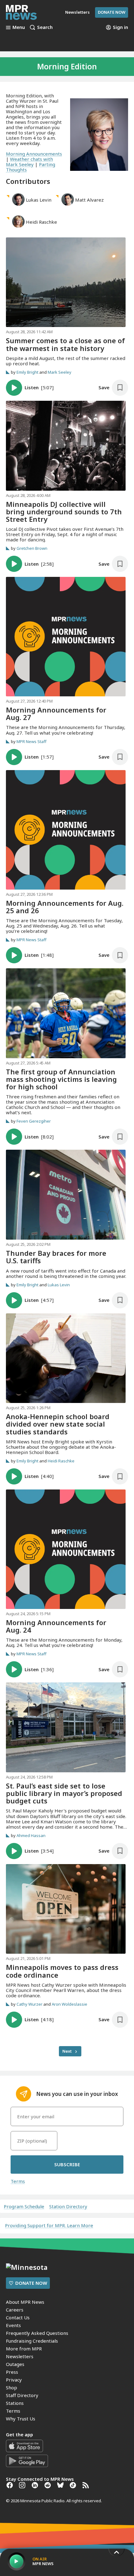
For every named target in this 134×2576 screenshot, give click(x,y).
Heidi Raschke (61, 1461)
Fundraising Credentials (32, 2341)
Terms (18, 2181)
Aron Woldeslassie (69, 2004)
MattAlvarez (89, 200)
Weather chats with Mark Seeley (29, 162)
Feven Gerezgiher (34, 1121)
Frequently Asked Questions (37, 2333)
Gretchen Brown (32, 548)
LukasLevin (39, 200)
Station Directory (68, 2207)
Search (45, 27)
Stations (15, 2403)
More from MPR (24, 2349)
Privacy (14, 2380)
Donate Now (112, 12)
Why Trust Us (21, 2419)
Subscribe (67, 2164)
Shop (12, 2387)
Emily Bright (27, 372)
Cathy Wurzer (29, 2004)
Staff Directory (22, 2395)
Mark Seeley (60, 372)
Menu (19, 27)
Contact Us (18, 2317)
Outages (15, 2364)
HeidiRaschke (41, 222)
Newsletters (20, 2356)
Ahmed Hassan (31, 1835)
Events (13, 2325)
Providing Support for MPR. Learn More (49, 2225)
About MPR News (25, 2302)
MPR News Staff (31, 741)
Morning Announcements (34, 154)
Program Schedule (24, 2207)
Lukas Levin (59, 1285)
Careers (15, 2310)
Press (12, 2372)
